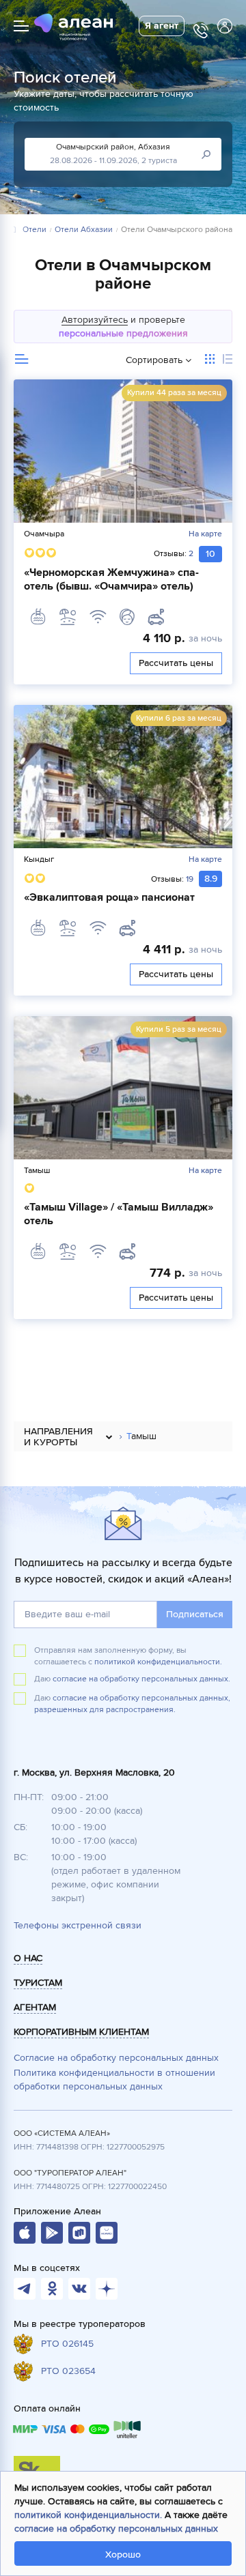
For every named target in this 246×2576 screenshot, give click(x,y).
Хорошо (123, 2555)
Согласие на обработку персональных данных (116, 2058)
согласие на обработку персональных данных (116, 2529)
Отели (35, 230)
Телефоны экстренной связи (78, 1925)
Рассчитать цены (176, 663)
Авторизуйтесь (95, 320)
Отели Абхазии (84, 230)
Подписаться (195, 1614)
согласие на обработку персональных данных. (141, 1679)
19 (190, 879)
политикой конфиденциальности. (158, 1662)
